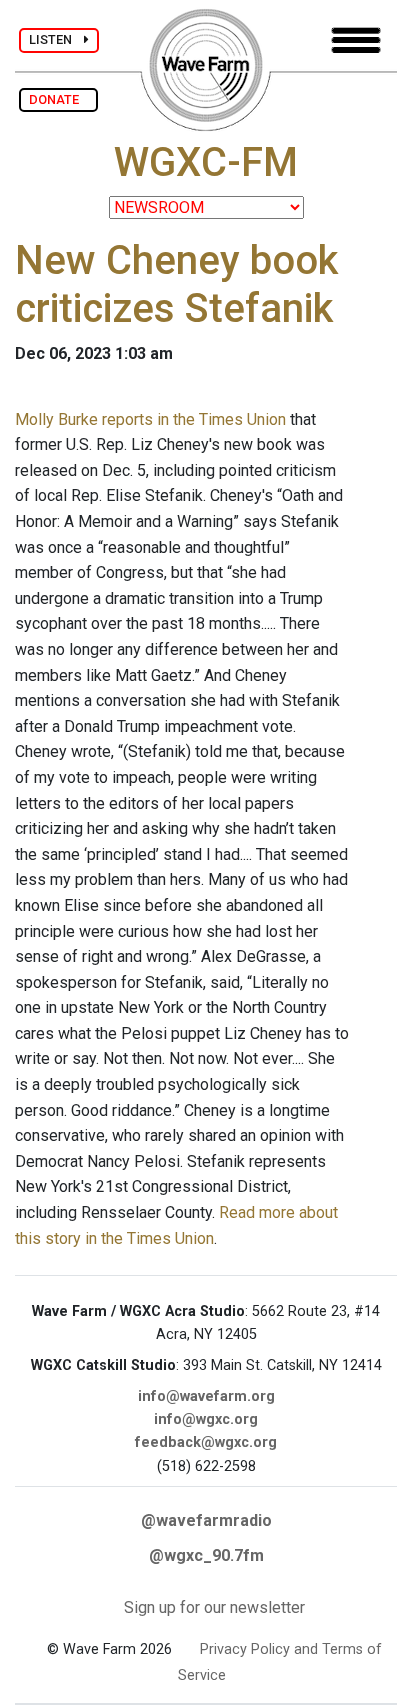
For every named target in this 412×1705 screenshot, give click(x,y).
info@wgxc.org (206, 1419)
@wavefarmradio (206, 1520)
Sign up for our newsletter (214, 1607)
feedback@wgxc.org (206, 1442)
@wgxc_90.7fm (206, 1555)
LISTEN (56, 39)
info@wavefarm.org (206, 1396)
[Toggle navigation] (356, 40)
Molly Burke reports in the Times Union (150, 419)
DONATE (58, 99)
